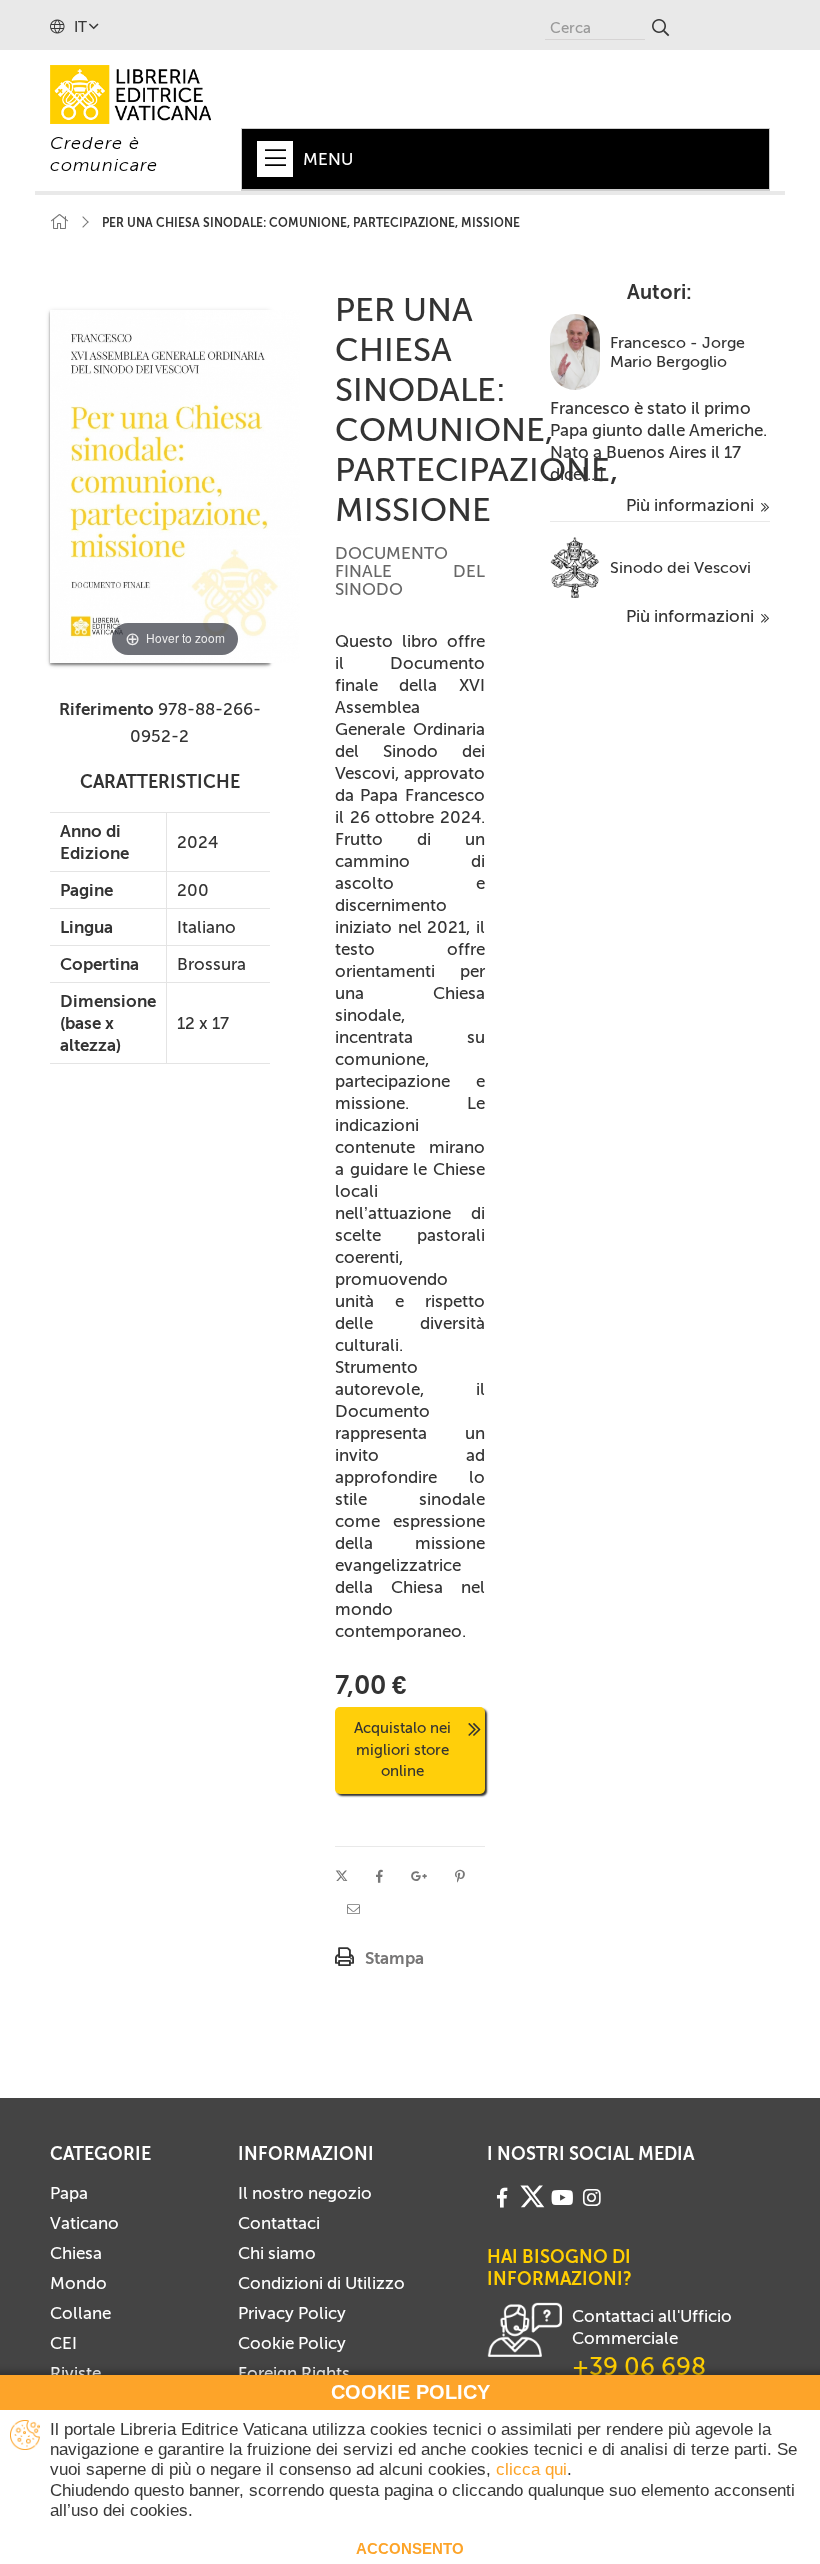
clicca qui (531, 2469)
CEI (63, 2343)
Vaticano (84, 2223)
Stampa (394, 1958)
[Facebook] (502, 2195)
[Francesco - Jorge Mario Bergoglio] (575, 350)
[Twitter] (532, 2197)
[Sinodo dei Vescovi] (575, 566)
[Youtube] (562, 2195)
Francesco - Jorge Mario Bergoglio (677, 352)
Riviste (75, 2373)
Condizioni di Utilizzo (321, 2283)
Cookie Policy (292, 2343)
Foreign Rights (294, 2373)
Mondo (78, 2283)
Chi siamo (277, 2253)
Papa (69, 2193)
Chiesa (76, 2253)
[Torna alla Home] (59, 222)
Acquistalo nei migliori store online (402, 1749)
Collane (80, 2313)
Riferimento (106, 709)
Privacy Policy (292, 2313)
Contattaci (279, 2223)
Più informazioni (692, 505)
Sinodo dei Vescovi (680, 567)
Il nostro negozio (305, 2193)
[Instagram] (592, 2195)
